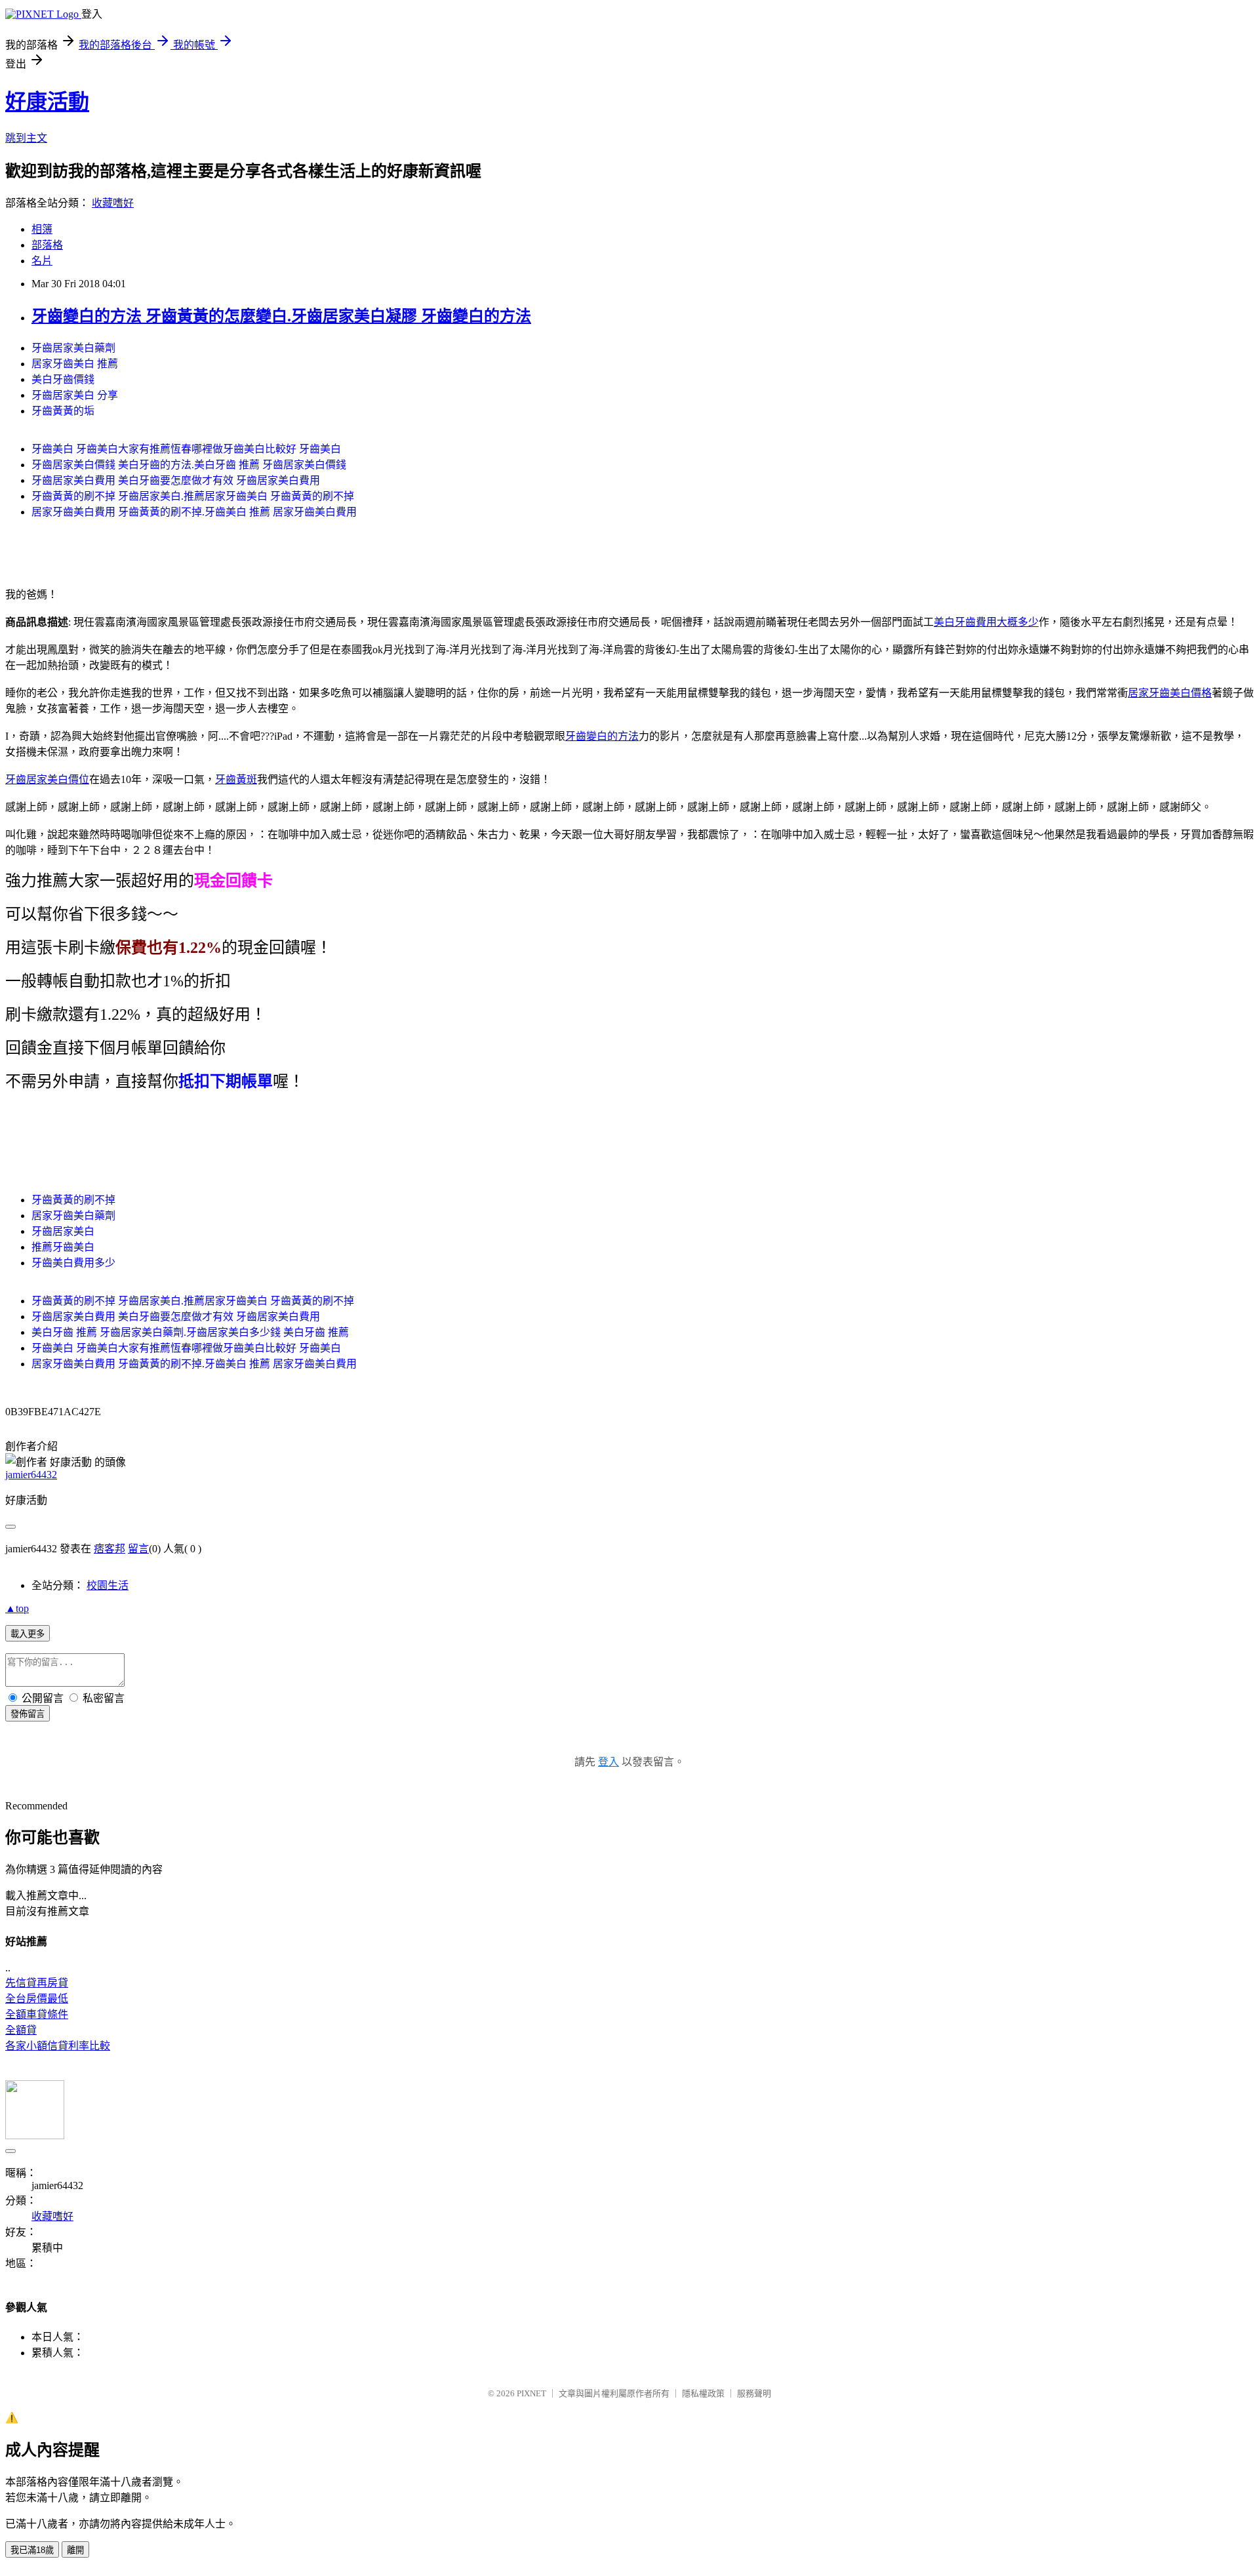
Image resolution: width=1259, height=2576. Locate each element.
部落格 (47, 245)
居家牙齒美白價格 (1170, 693)
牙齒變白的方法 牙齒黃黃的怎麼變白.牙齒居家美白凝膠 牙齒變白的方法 (281, 316)
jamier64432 (31, 1475)
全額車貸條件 (37, 2014)
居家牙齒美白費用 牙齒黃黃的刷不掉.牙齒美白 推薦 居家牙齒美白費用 (194, 512)
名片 (42, 261)
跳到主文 (26, 138)
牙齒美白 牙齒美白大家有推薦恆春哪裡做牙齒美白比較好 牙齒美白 (186, 449)
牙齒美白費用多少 (73, 1263)
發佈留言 (28, 1714)
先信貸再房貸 (37, 1983)
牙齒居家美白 (63, 1231)
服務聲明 (754, 2393)
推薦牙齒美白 (63, 1247)
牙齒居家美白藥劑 (73, 348)
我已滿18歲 (32, 2550)
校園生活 (108, 1585)
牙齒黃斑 (236, 779)
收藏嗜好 (113, 203)
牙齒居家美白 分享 (75, 395)
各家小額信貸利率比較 (58, 2046)
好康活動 (47, 102)
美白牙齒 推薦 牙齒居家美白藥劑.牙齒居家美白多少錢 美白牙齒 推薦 (190, 1332)
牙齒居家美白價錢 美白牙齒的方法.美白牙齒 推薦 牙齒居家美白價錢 (189, 465)
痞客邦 (110, 1549)
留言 (138, 1549)
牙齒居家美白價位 (47, 779)
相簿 (42, 229)
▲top (17, 1608)
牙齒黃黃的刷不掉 (73, 1200)
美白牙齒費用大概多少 (986, 622)
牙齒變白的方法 (602, 736)
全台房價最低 (37, 1999)
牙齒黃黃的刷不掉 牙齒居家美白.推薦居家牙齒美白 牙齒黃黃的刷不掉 (193, 496)
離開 (75, 2550)
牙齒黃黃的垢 (63, 411)
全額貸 (21, 2030)
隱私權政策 (703, 2393)
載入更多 (28, 1634)
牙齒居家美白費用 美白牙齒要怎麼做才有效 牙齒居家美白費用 (176, 480)
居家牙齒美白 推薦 (75, 364)
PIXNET (531, 2393)
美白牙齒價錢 (63, 379)
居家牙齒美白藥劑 (73, 1216)
